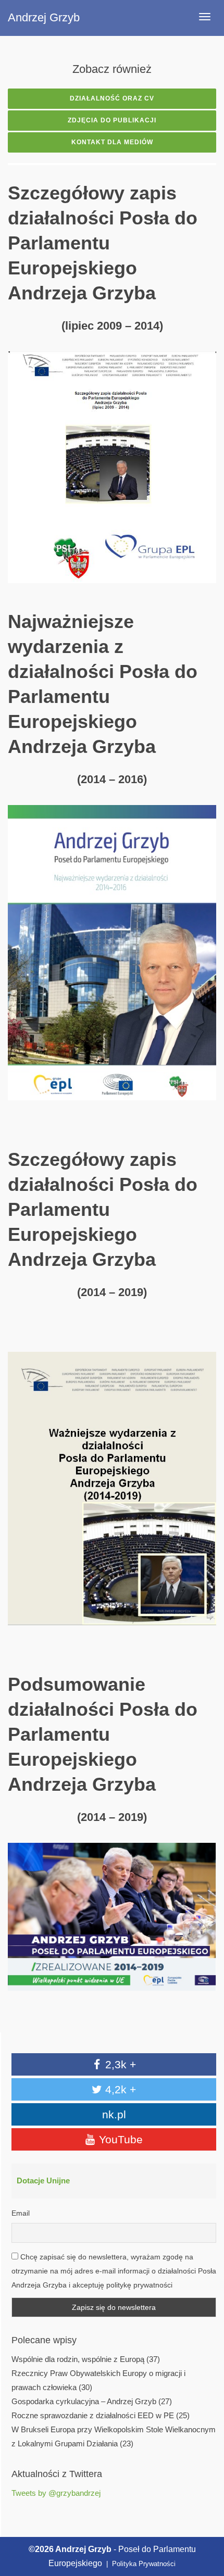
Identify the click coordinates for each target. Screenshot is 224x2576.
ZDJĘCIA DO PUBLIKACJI (112, 120)
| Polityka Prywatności (140, 2564)
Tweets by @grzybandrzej (56, 2493)
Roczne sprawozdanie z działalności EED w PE (93, 2416)
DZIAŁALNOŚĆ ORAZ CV (112, 98)
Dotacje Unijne (43, 2181)
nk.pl (114, 2114)
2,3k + (119, 2064)
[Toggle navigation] (205, 17)
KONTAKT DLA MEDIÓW (112, 142)
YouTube (119, 2139)
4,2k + (119, 2089)
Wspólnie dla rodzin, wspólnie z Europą (78, 2359)
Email (21, 2213)
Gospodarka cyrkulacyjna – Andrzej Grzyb (84, 2402)
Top (204, 2520)
